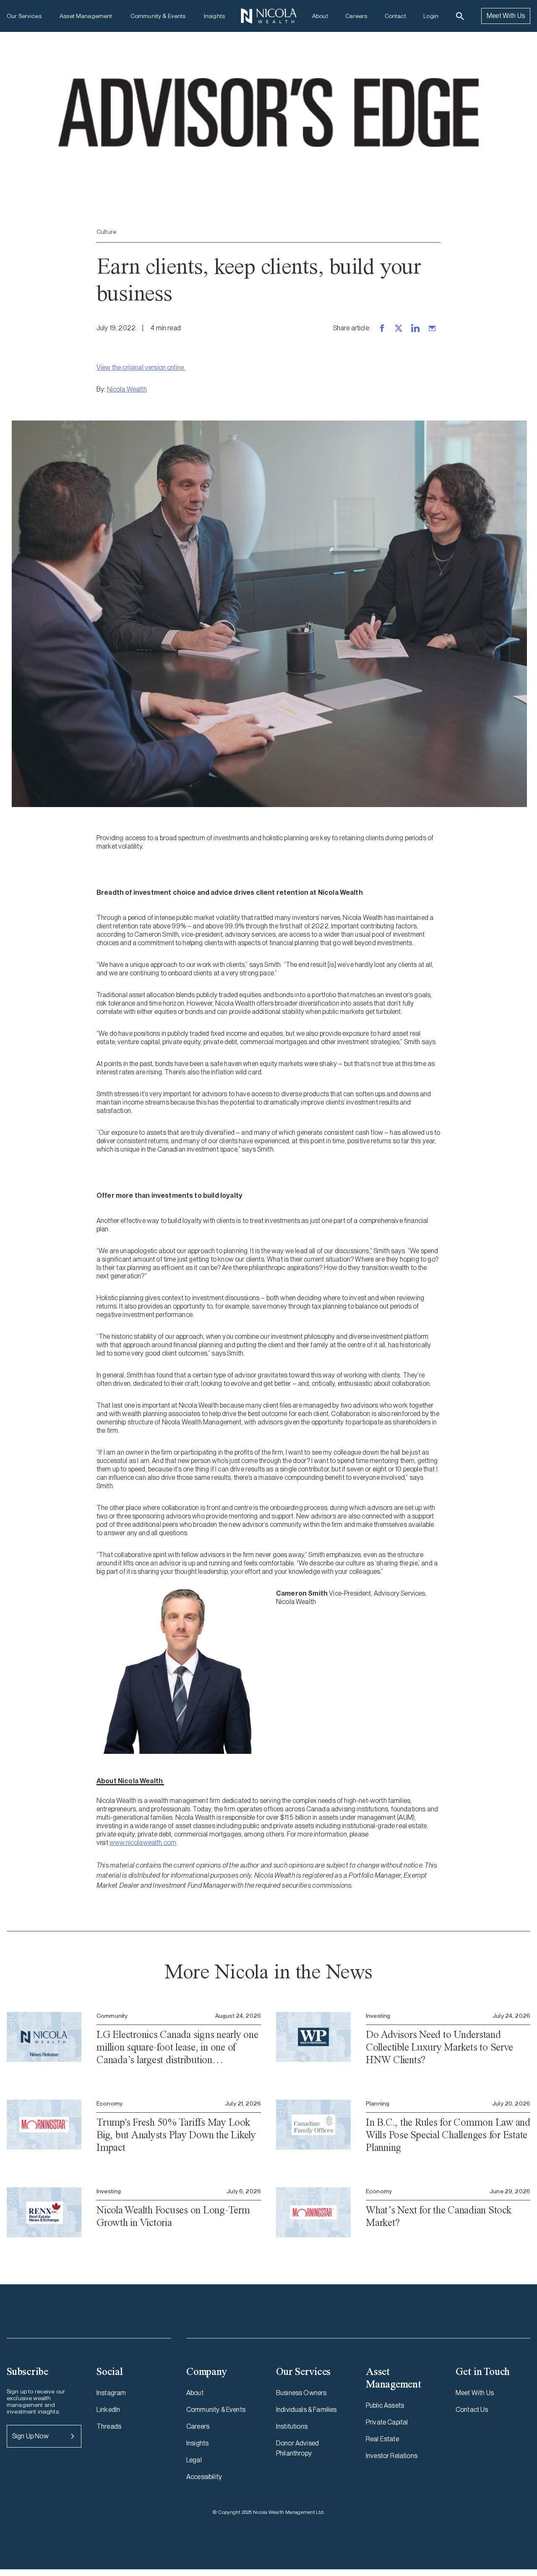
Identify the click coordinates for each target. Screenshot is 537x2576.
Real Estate (382, 2439)
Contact (395, 16)
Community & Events (158, 16)
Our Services (24, 16)
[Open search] (460, 16)
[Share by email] (432, 328)
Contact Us (472, 2410)
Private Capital (387, 2422)
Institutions (292, 2426)
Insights (214, 16)
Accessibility (204, 2477)
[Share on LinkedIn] (415, 328)
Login (431, 16)
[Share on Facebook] (382, 328)
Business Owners (301, 2393)
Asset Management (86, 16)
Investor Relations (392, 2456)
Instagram (111, 2393)
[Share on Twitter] (399, 328)
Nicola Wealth (127, 389)
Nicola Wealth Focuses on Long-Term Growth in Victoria (173, 2216)
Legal (194, 2460)
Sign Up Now (30, 2436)
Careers (356, 16)
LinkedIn (108, 2410)
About (320, 16)
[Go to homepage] (268, 16)
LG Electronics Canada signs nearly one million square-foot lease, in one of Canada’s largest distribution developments (177, 2047)
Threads (109, 2426)
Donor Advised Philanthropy (297, 2448)
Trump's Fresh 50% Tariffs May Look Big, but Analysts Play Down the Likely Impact (176, 2135)
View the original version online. (141, 367)
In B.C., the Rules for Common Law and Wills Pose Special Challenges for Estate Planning (448, 2135)
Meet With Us (506, 16)
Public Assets (385, 2405)
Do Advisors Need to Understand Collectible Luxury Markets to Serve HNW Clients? (439, 2047)
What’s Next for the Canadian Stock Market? (439, 2216)
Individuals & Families (306, 2410)
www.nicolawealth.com (143, 1843)
